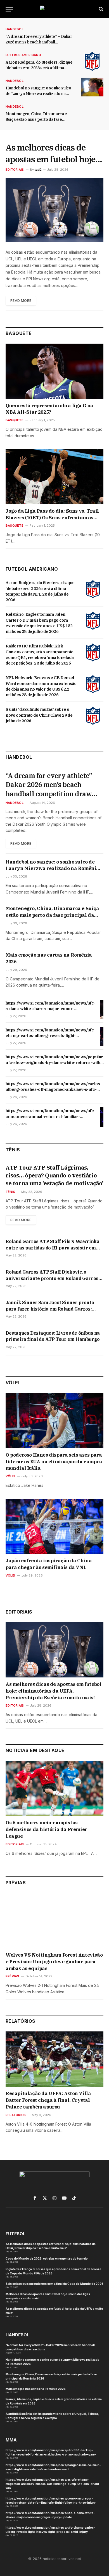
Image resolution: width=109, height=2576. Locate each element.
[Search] (100, 9)
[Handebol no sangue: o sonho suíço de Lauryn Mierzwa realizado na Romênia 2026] (92, 87)
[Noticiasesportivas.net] (54, 9)
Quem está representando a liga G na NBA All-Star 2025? (49, 409)
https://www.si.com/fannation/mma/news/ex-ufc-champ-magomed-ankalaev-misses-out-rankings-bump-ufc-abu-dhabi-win (53, 2484)
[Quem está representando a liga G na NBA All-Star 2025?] (54, 371)
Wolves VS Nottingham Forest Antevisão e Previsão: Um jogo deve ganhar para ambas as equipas (54, 1962)
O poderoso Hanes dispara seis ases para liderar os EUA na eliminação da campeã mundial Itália (54, 1462)
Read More (21, 301)
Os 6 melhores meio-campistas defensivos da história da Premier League (46, 1829)
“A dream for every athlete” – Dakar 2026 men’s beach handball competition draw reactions (39, 42)
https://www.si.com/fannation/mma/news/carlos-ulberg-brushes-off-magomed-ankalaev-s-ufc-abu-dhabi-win (54, 1089)
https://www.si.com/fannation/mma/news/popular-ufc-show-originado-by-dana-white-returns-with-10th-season (55, 1063)
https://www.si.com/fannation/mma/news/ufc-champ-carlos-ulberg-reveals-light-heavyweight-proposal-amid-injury (50, 1036)
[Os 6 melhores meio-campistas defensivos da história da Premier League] (54, 1788)
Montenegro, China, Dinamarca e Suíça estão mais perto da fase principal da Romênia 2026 (36, 119)
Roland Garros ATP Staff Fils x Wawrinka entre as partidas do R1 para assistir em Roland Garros (52, 1248)
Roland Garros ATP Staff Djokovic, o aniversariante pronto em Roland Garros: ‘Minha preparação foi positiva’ (53, 1278)
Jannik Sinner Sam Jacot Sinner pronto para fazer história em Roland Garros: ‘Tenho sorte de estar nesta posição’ (50, 1309)
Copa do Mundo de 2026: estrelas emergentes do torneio (47, 2258)
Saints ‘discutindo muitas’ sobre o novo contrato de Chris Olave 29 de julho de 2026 (39, 715)
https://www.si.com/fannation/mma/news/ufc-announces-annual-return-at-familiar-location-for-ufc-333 (50, 1116)
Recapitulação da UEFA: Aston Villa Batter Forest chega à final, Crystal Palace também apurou (48, 2100)
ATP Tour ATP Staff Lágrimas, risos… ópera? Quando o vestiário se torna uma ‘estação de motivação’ (54, 1175)
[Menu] (9, 9)
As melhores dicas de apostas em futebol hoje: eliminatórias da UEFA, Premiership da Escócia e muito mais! (53, 1691)
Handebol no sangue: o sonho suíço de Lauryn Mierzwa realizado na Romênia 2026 (38, 94)
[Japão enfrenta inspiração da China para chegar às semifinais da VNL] (54, 1527)
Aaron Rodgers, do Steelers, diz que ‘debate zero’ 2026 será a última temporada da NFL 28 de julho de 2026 (40, 591)
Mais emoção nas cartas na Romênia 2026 (36, 2389)
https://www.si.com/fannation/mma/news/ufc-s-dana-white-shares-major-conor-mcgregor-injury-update (50, 1009)
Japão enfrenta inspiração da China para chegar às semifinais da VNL (49, 1564)
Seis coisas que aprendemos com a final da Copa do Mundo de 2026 (54, 2284)
